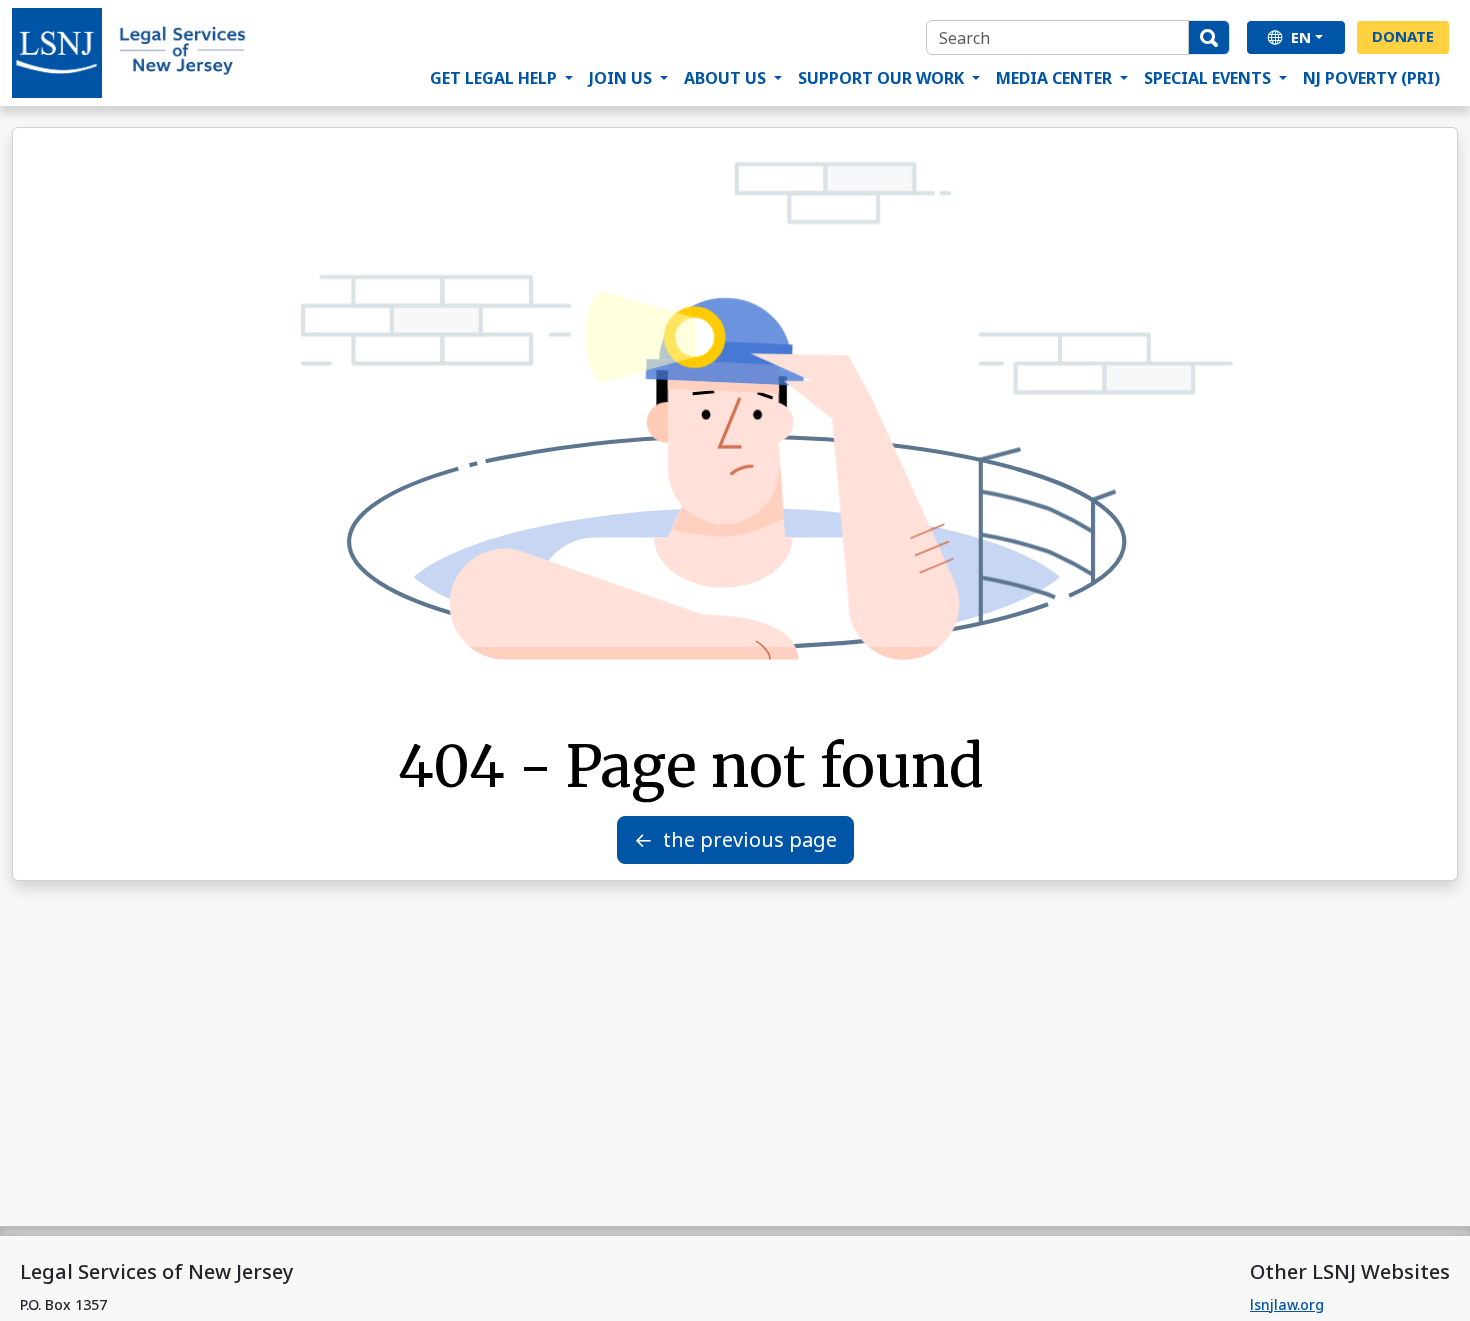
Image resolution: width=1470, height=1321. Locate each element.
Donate (1403, 36)
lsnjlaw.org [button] (1287, 1304)
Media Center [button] (1056, 78)
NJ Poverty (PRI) (1371, 78)
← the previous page (735, 839)
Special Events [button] (1209, 78)
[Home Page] (130, 53)
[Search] (1209, 37)
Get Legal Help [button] (495, 78)
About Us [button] (727, 78)
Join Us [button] (622, 78)
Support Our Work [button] (883, 78)
